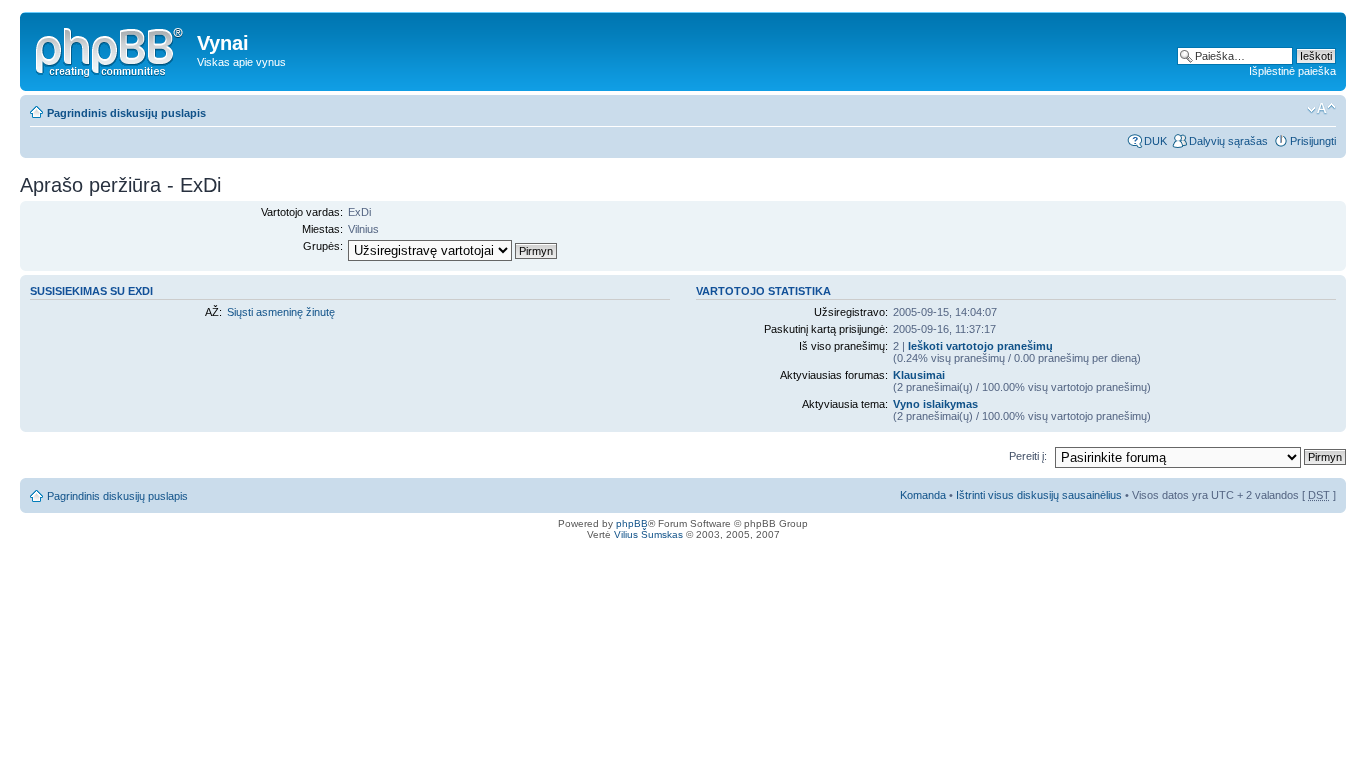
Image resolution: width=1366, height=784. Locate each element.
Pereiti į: (1028, 456)
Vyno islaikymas (935, 404)
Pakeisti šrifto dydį (1321, 109)
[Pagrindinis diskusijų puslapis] (111, 49)
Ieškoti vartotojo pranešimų (980, 346)
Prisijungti (1313, 141)
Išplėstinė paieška (1292, 71)
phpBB (632, 523)
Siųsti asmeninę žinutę (281, 312)
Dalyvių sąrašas (1228, 141)
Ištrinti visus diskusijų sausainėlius (1039, 495)
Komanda (923, 495)
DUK (1155, 141)
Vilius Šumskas (648, 534)
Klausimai (919, 375)
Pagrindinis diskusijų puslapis (126, 113)
